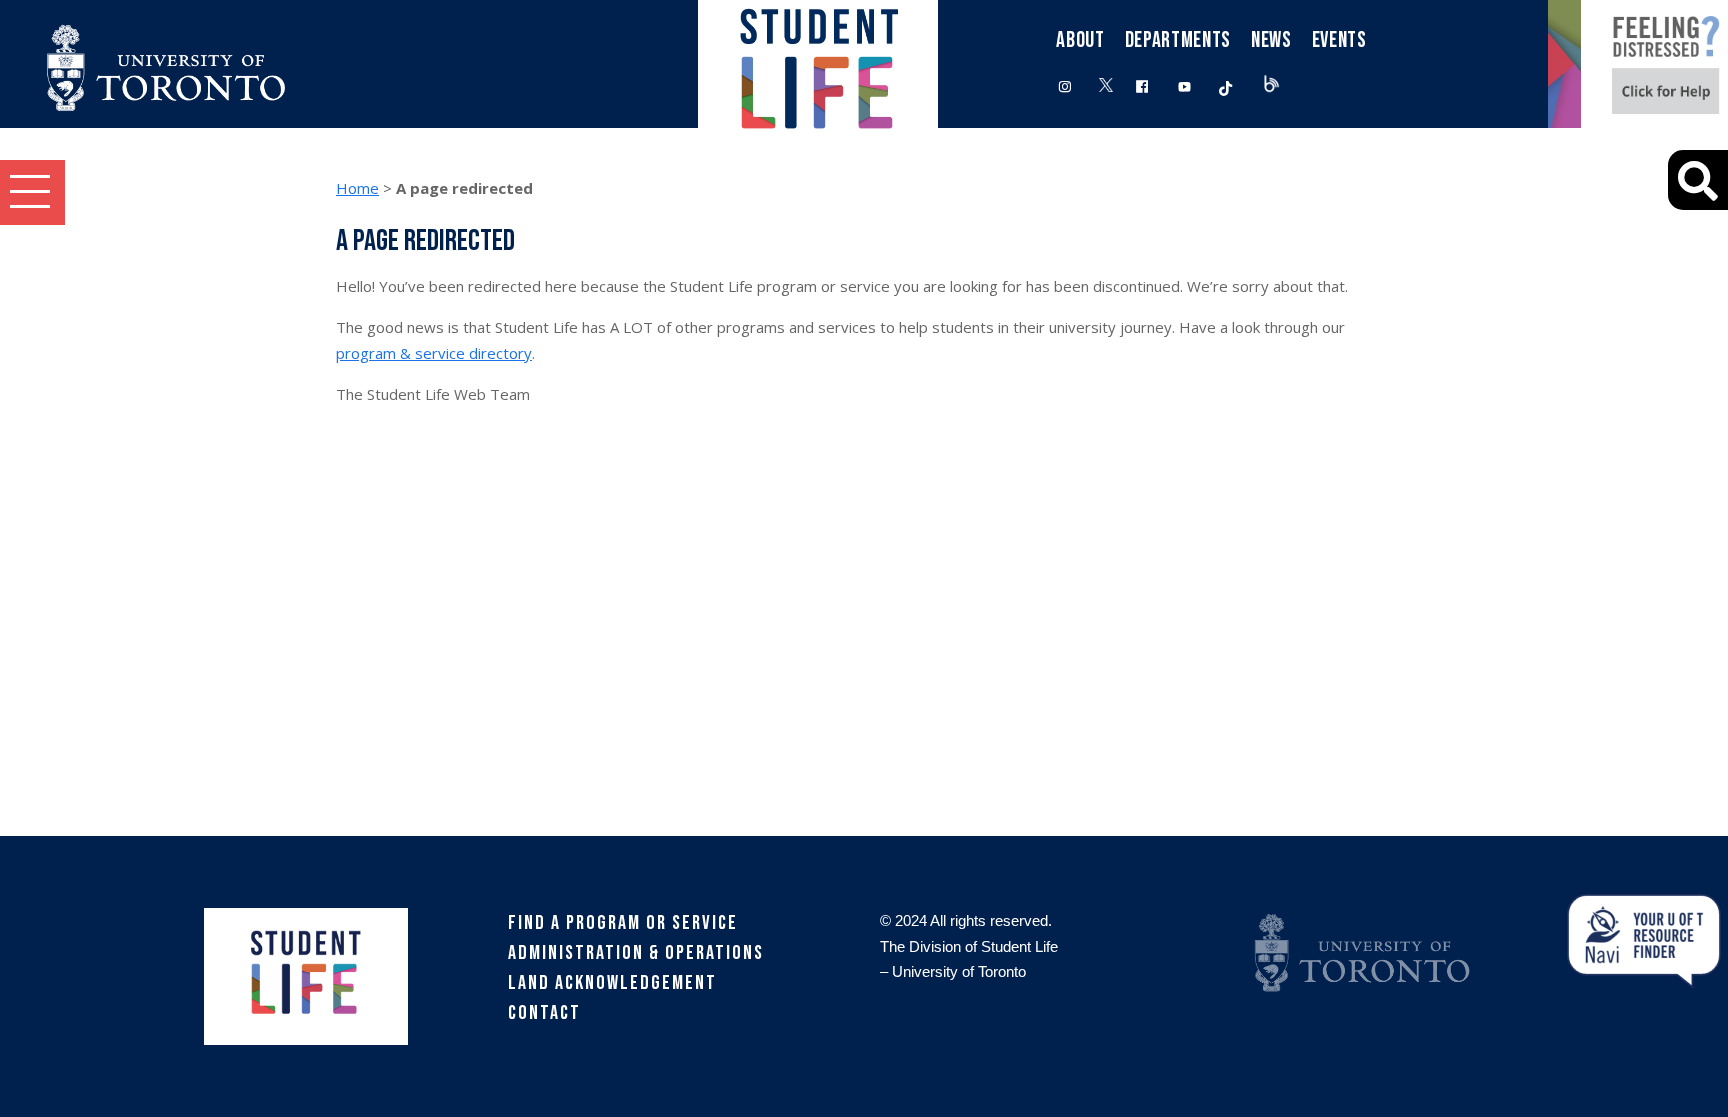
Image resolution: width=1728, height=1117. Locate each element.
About (1080, 40)
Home (357, 188)
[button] (32, 192)
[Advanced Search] (1698, 180)
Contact (544, 1013)
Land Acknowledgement (612, 983)
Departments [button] (1178, 40)
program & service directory (434, 353)
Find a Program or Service (623, 923)
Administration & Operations (636, 953)
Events (1339, 40)
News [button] (1271, 40)
